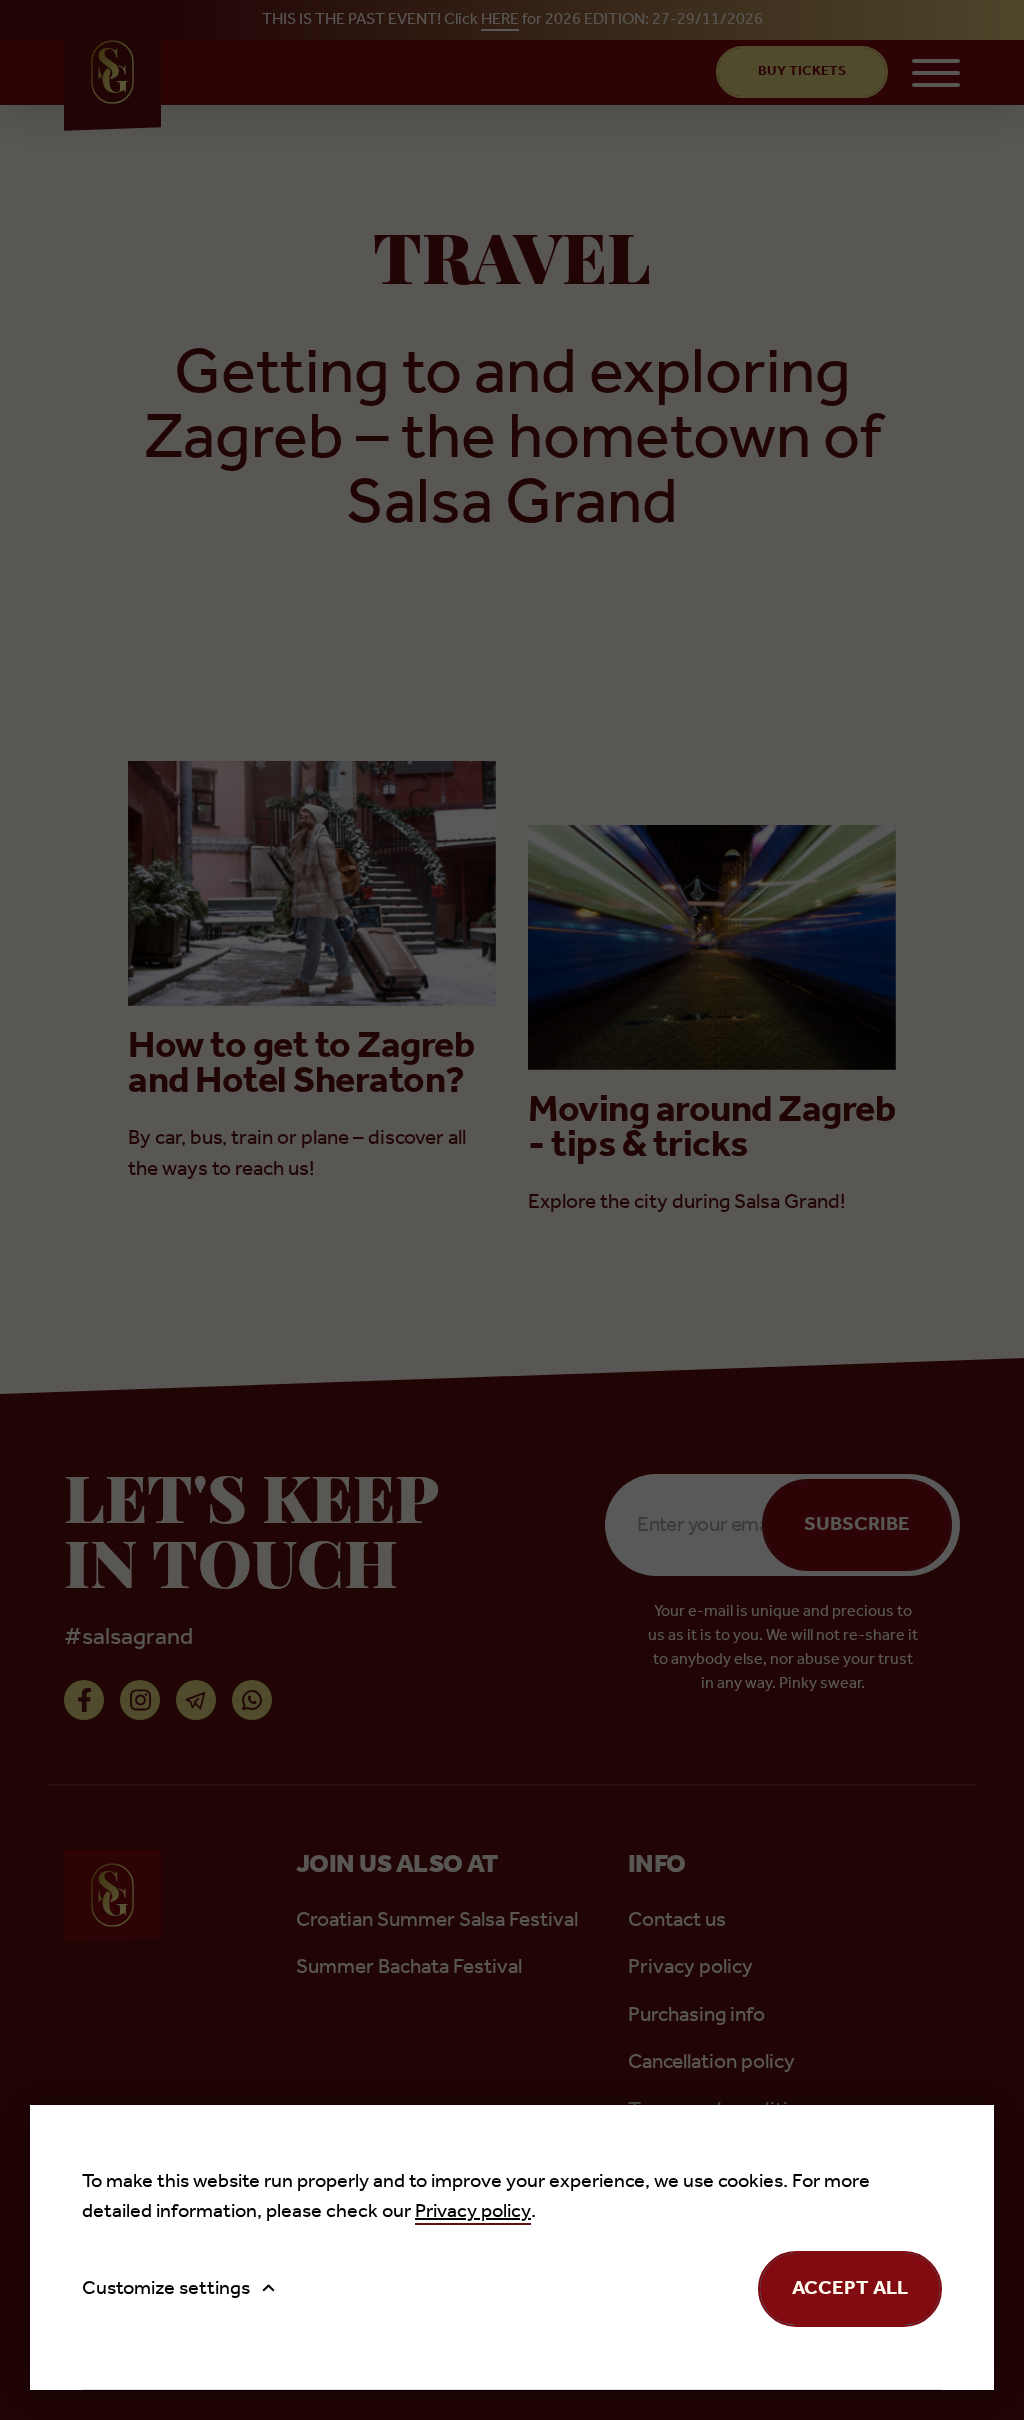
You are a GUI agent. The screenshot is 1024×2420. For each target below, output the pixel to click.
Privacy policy (473, 2212)
